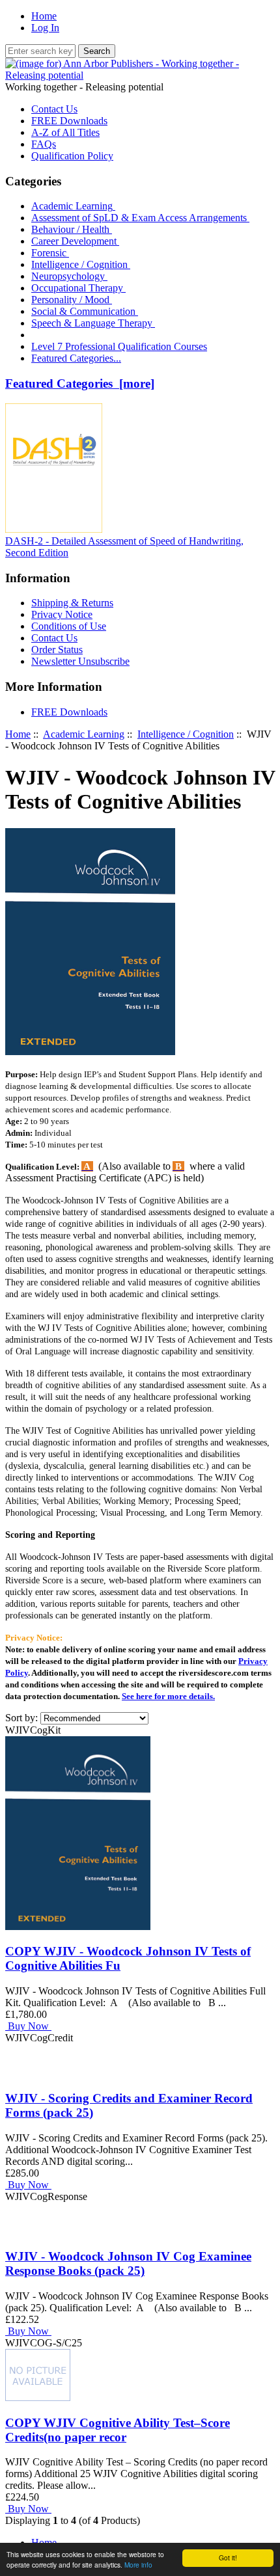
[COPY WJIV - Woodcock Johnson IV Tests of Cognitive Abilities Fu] (78, 1926)
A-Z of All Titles (65, 132)
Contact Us (54, 109)
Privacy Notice (62, 614)
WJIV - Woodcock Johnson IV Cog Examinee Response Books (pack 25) (128, 2263)
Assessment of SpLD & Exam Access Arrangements (140, 218)
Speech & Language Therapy (93, 323)
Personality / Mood (72, 300)
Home (44, 16)
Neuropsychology (69, 276)
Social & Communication (85, 311)
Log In (45, 28)
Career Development (75, 241)
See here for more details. (168, 1696)
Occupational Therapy (78, 288)
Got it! (228, 2557)
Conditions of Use (69, 626)
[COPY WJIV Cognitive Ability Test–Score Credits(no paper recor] (38, 2397)
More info (138, 2565)
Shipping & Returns (72, 603)
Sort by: (23, 1718)
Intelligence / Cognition (81, 264)
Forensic (50, 253)
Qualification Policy (72, 156)
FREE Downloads (69, 121)
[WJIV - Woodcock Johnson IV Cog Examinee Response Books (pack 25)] (21, 2232)
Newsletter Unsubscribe (80, 661)
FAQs (44, 144)
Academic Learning (84, 734)
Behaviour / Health (72, 229)
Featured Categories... (76, 358)
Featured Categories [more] (80, 383)
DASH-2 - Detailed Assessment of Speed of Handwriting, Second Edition (124, 547)
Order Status (57, 650)
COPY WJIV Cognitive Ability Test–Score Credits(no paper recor (118, 2430)
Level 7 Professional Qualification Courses (119, 346)
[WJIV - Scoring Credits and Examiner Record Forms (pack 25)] (21, 2073)
